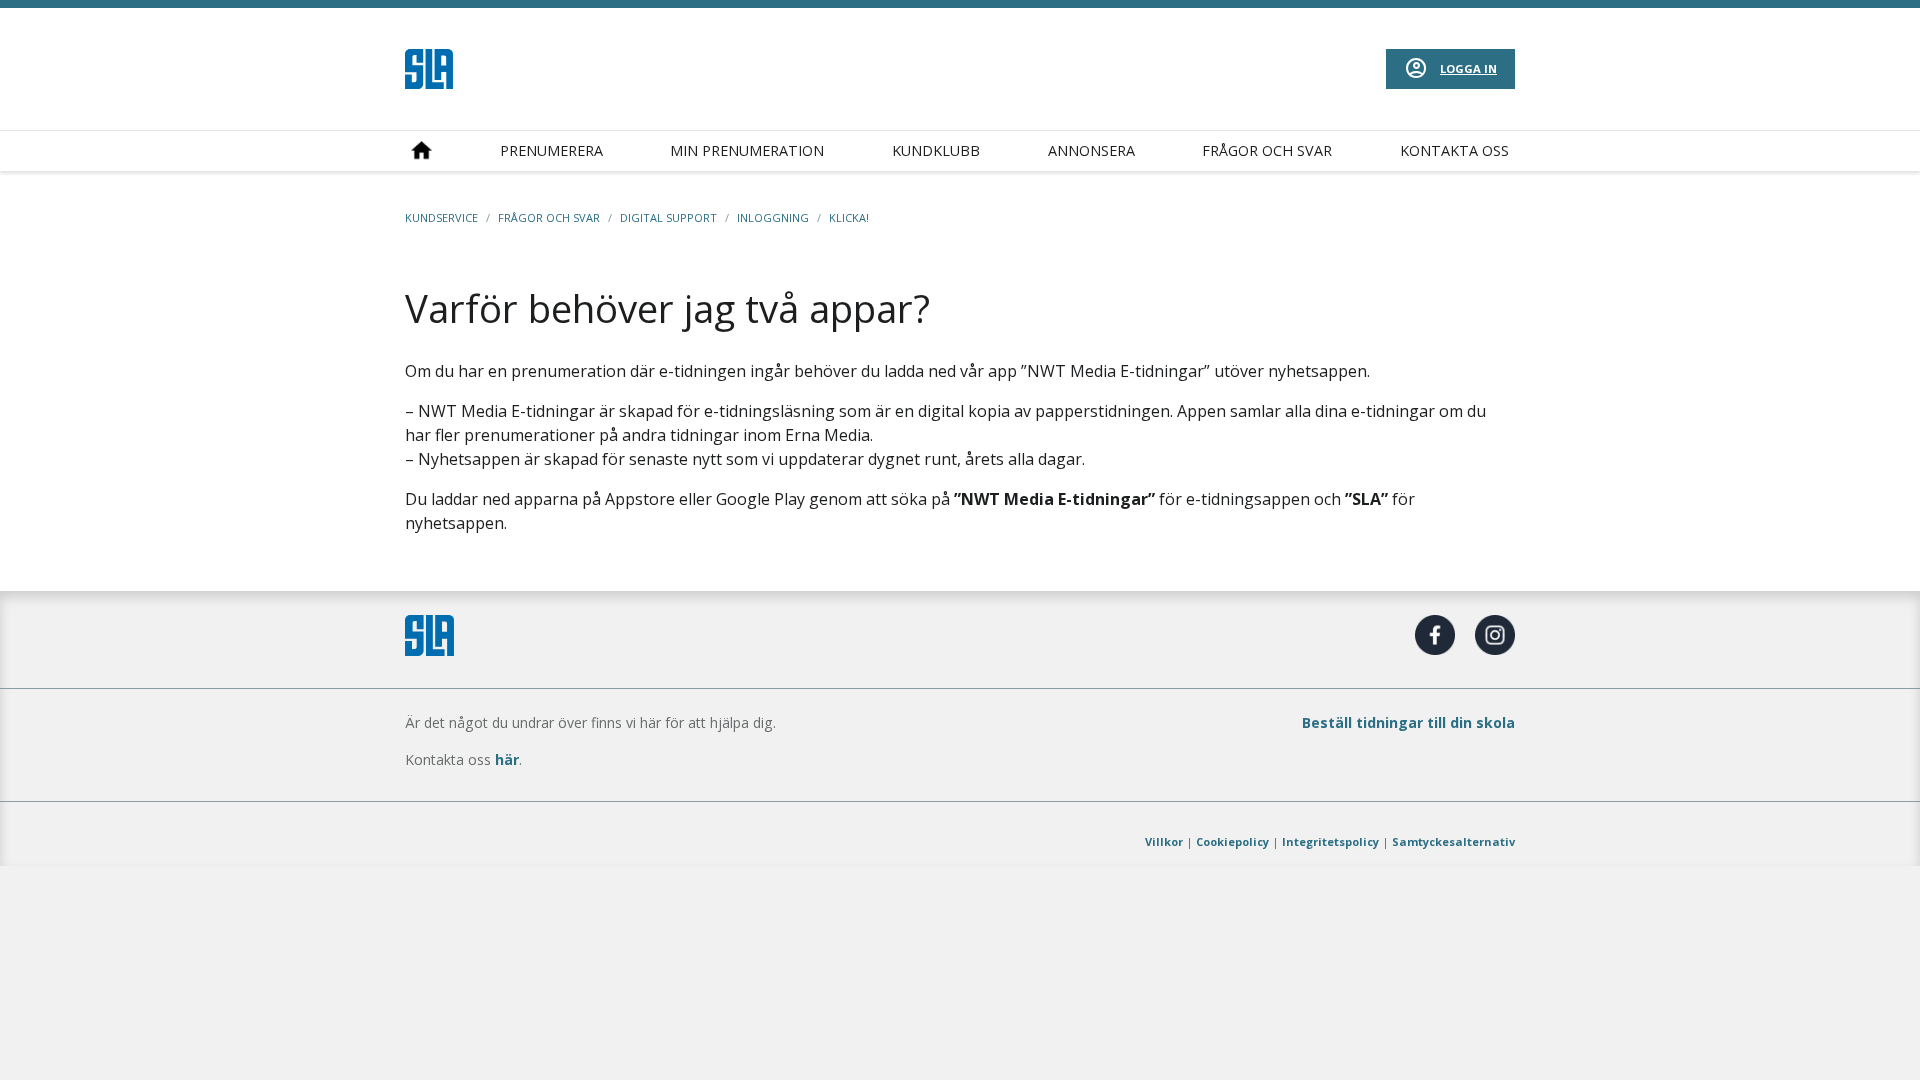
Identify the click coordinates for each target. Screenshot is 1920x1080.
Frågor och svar (1267, 150)
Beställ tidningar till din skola (1408, 722)
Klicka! (849, 217)
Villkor (1164, 841)
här (507, 759)
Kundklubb (936, 150)
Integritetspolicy (1330, 841)
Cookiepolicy (1232, 841)
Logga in (1468, 68)
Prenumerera (551, 150)
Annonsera (1091, 150)
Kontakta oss (1454, 150)
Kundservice (441, 217)
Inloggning (773, 217)
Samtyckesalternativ (1453, 841)
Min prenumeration (747, 150)
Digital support (668, 217)
